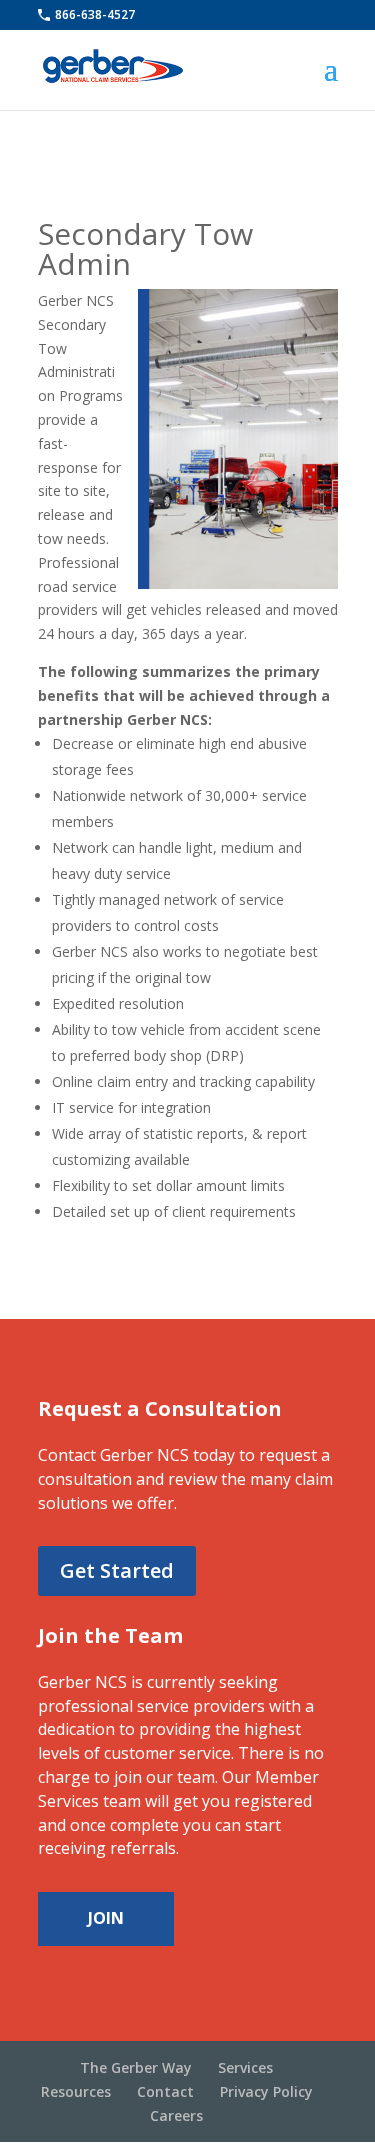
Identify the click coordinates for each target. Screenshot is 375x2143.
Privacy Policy (266, 2091)
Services (245, 2067)
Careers (176, 2115)
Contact (165, 2091)
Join (106, 1918)
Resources (76, 2091)
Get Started (117, 1570)
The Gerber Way (136, 2067)
